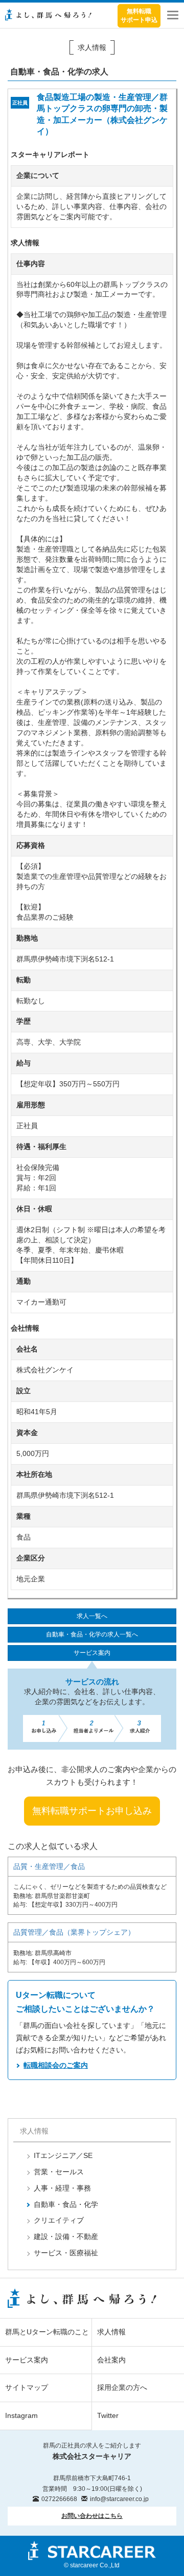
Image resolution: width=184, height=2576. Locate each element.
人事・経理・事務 (62, 2188)
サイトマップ (27, 2387)
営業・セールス (59, 2172)
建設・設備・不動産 (66, 2236)
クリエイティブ (59, 2220)
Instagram (21, 2415)
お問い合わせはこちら (92, 2516)
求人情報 (111, 2332)
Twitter (108, 2415)
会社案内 (111, 2360)
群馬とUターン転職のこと (47, 2332)
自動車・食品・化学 (66, 2204)
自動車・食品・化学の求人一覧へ (92, 1634)
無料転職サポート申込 (139, 16)
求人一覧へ (92, 1616)
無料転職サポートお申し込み (92, 1811)
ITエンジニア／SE (63, 2155)
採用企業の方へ (122, 2387)
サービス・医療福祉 (66, 2253)
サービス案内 (92, 1653)
